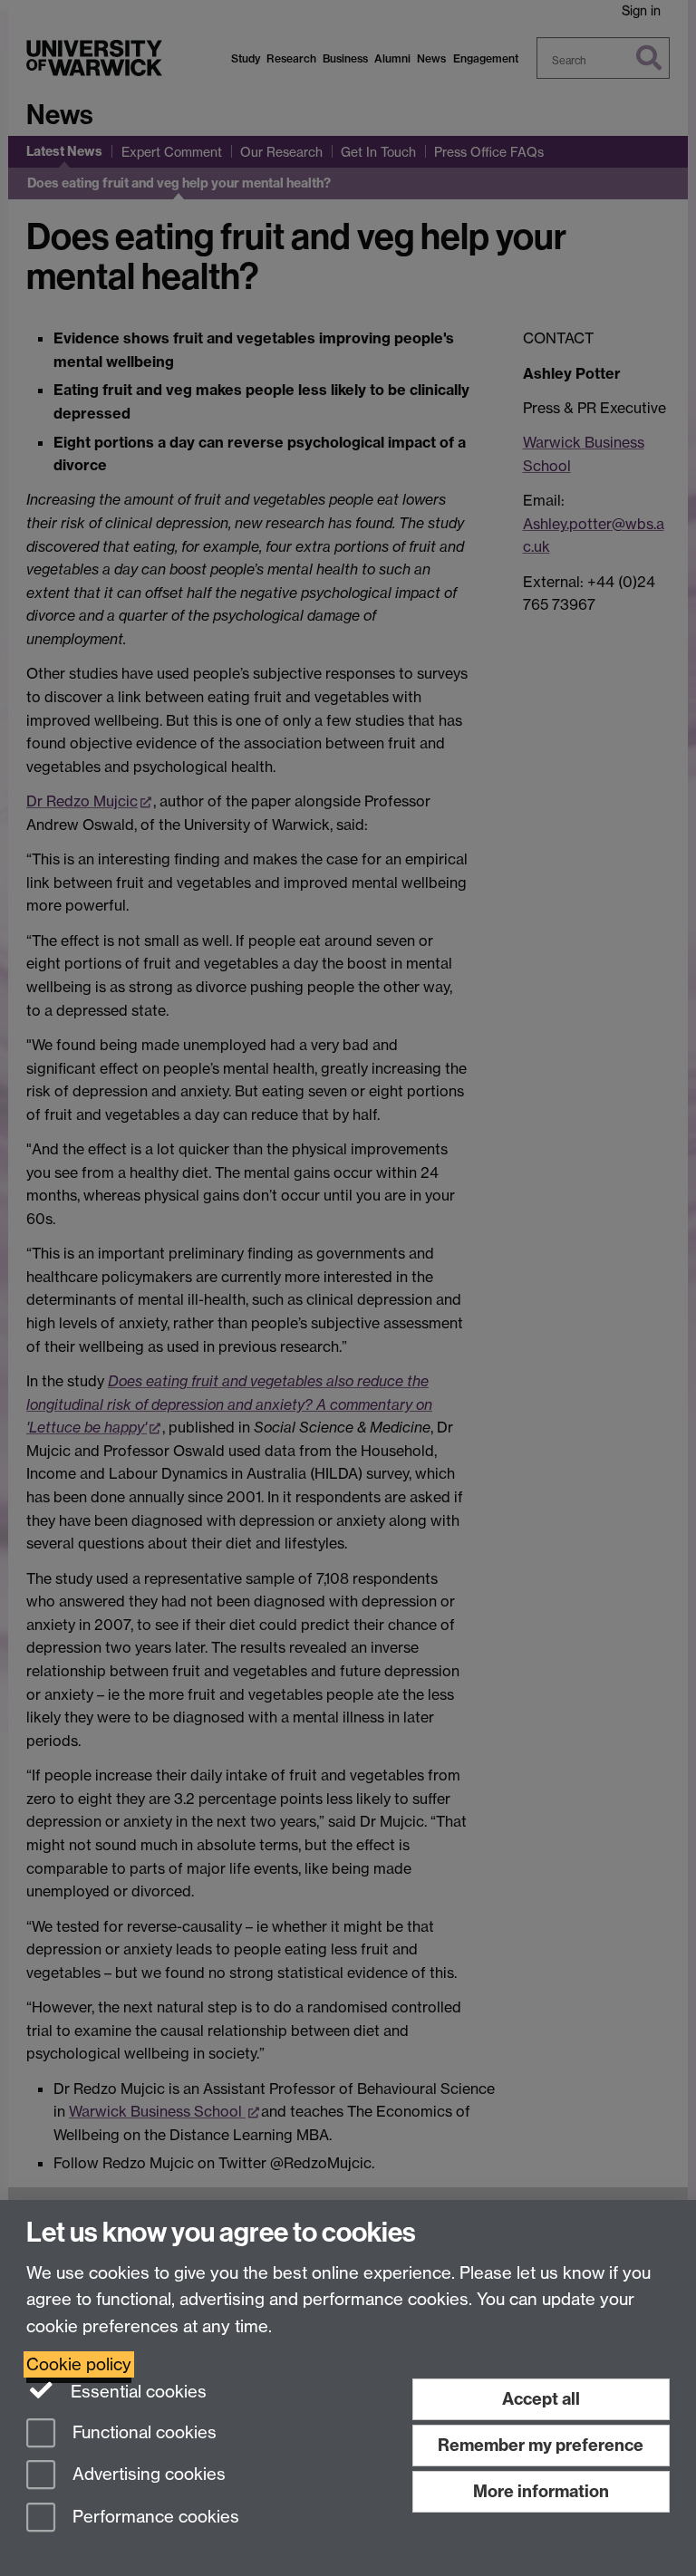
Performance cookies (154, 2518)
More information (541, 2491)
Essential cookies (136, 2392)
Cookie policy (79, 2364)
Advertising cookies (147, 2475)
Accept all (541, 2399)
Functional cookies (142, 2432)
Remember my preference (541, 2445)
